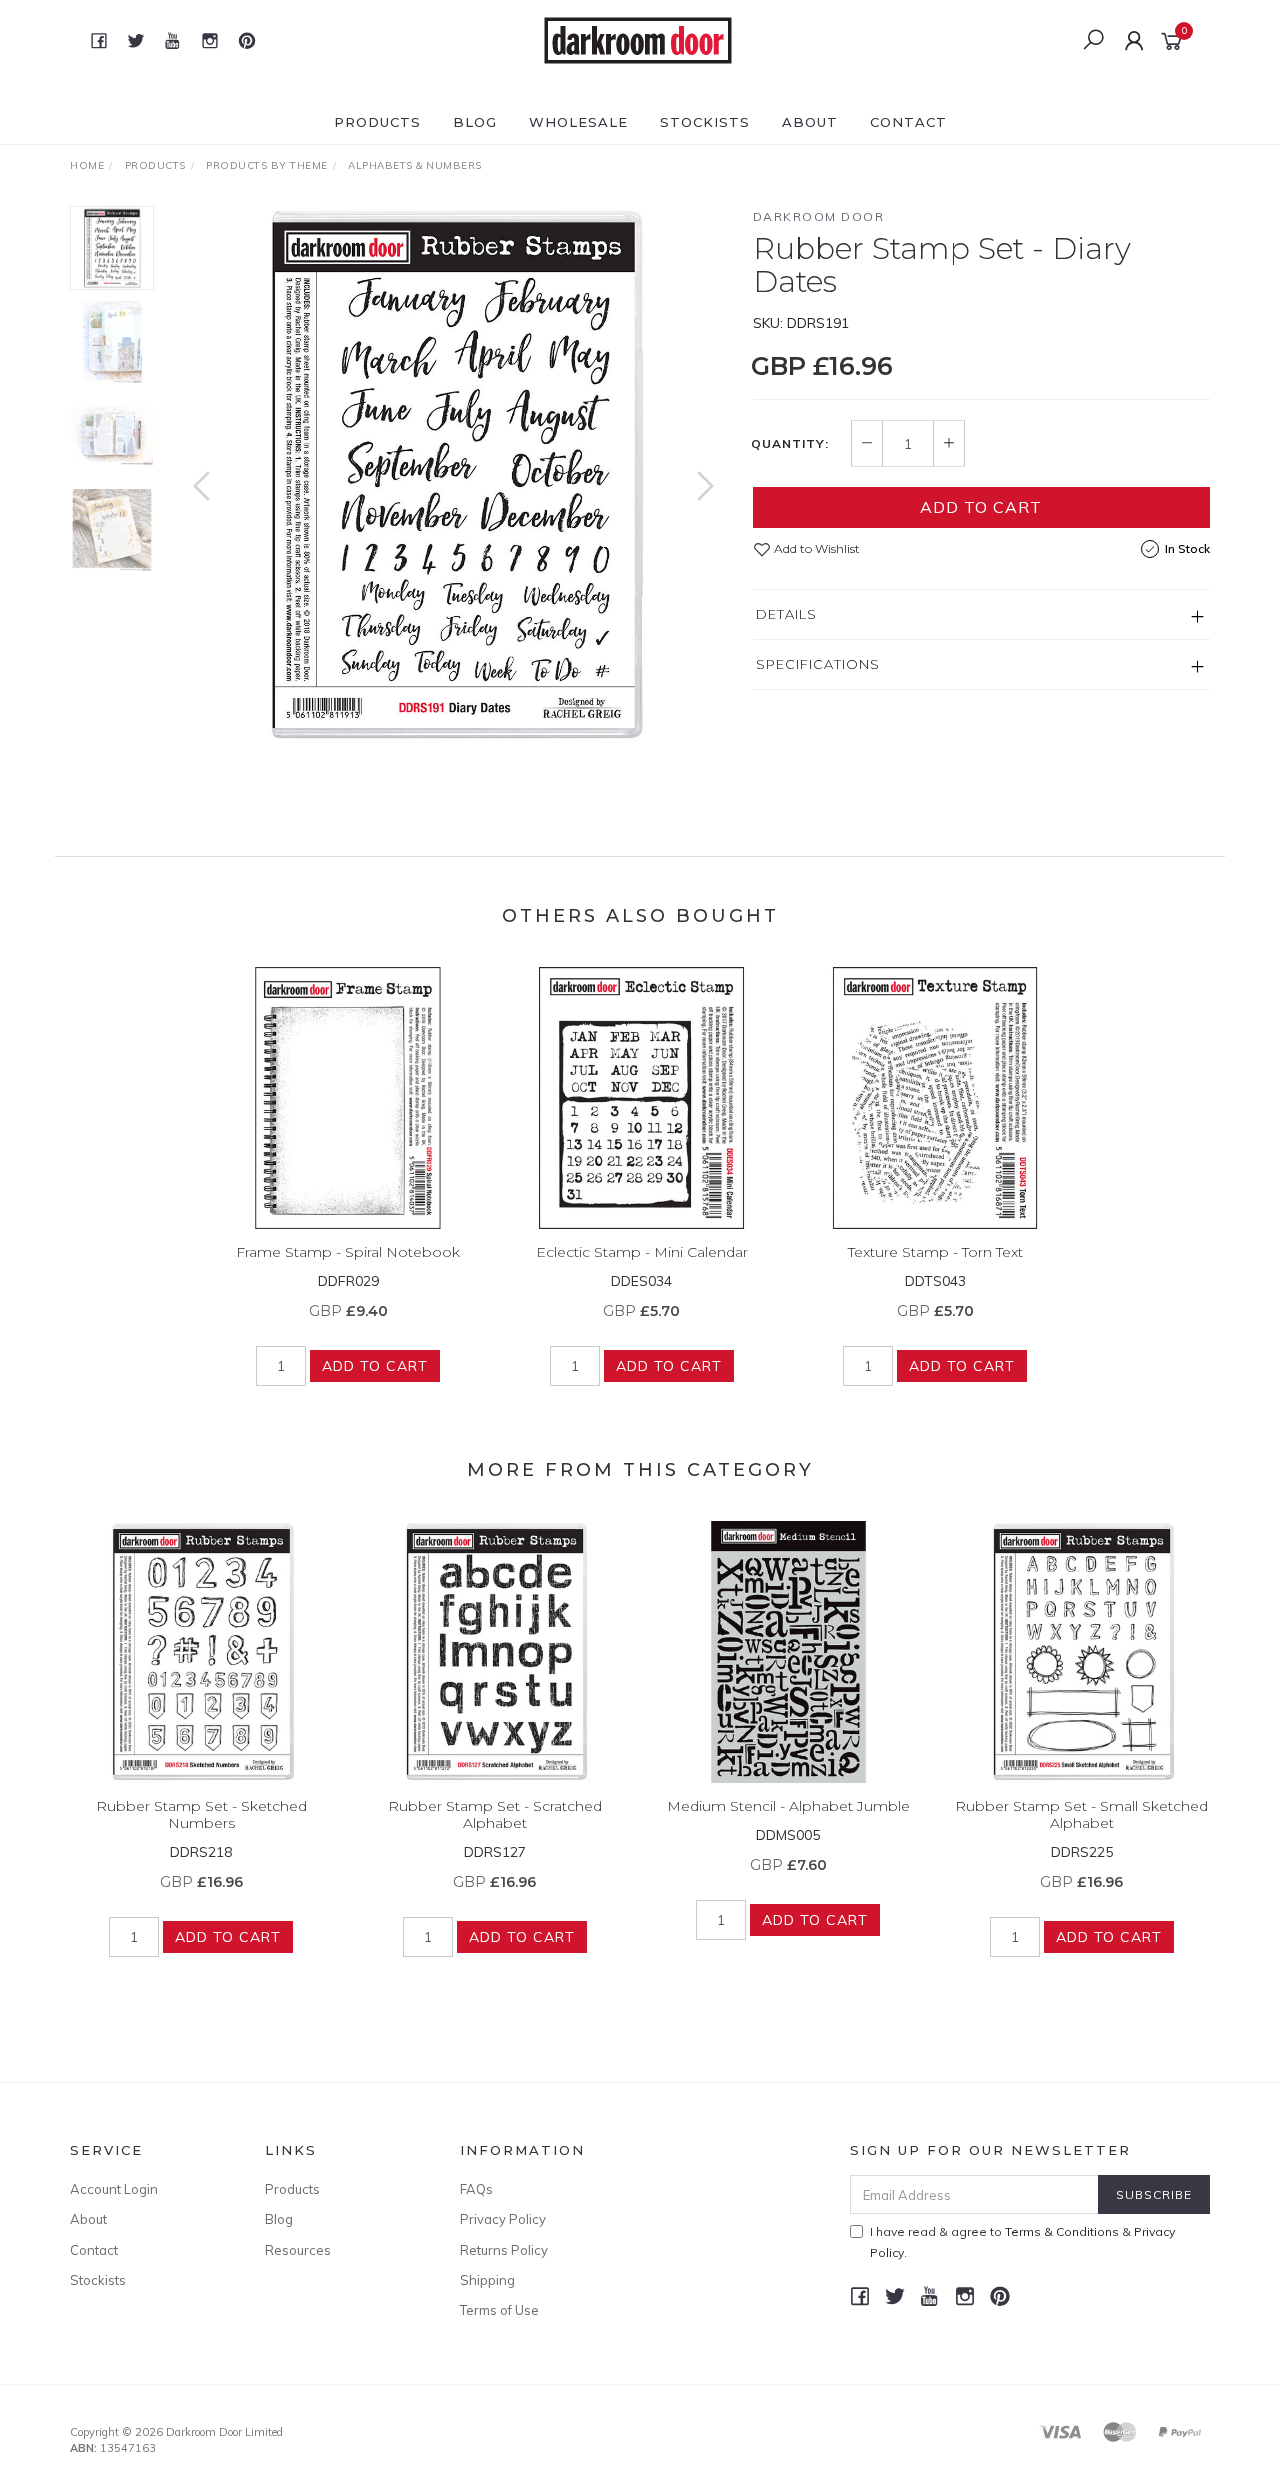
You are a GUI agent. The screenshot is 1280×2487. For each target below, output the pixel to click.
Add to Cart (981, 507)
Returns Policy (504, 2250)
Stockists (705, 122)
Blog (475, 122)
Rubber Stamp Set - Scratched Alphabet (495, 1814)
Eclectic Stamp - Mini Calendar (642, 1252)
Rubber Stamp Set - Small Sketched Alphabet (1081, 1814)
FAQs (476, 2189)
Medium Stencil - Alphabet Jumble (788, 1806)
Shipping (487, 2280)
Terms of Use (499, 2310)
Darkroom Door (819, 216)
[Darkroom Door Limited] (638, 39)
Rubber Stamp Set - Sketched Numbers (201, 1814)
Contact (908, 122)
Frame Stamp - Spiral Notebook (348, 1252)
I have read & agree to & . (1022, 2242)
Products (377, 122)
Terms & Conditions (1062, 2231)
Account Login (114, 2189)
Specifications (818, 664)
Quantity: (790, 444)
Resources (298, 2250)
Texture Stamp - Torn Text (935, 1252)
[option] (453, 475)
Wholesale (578, 122)
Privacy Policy (503, 2219)
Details (786, 614)
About (810, 122)
